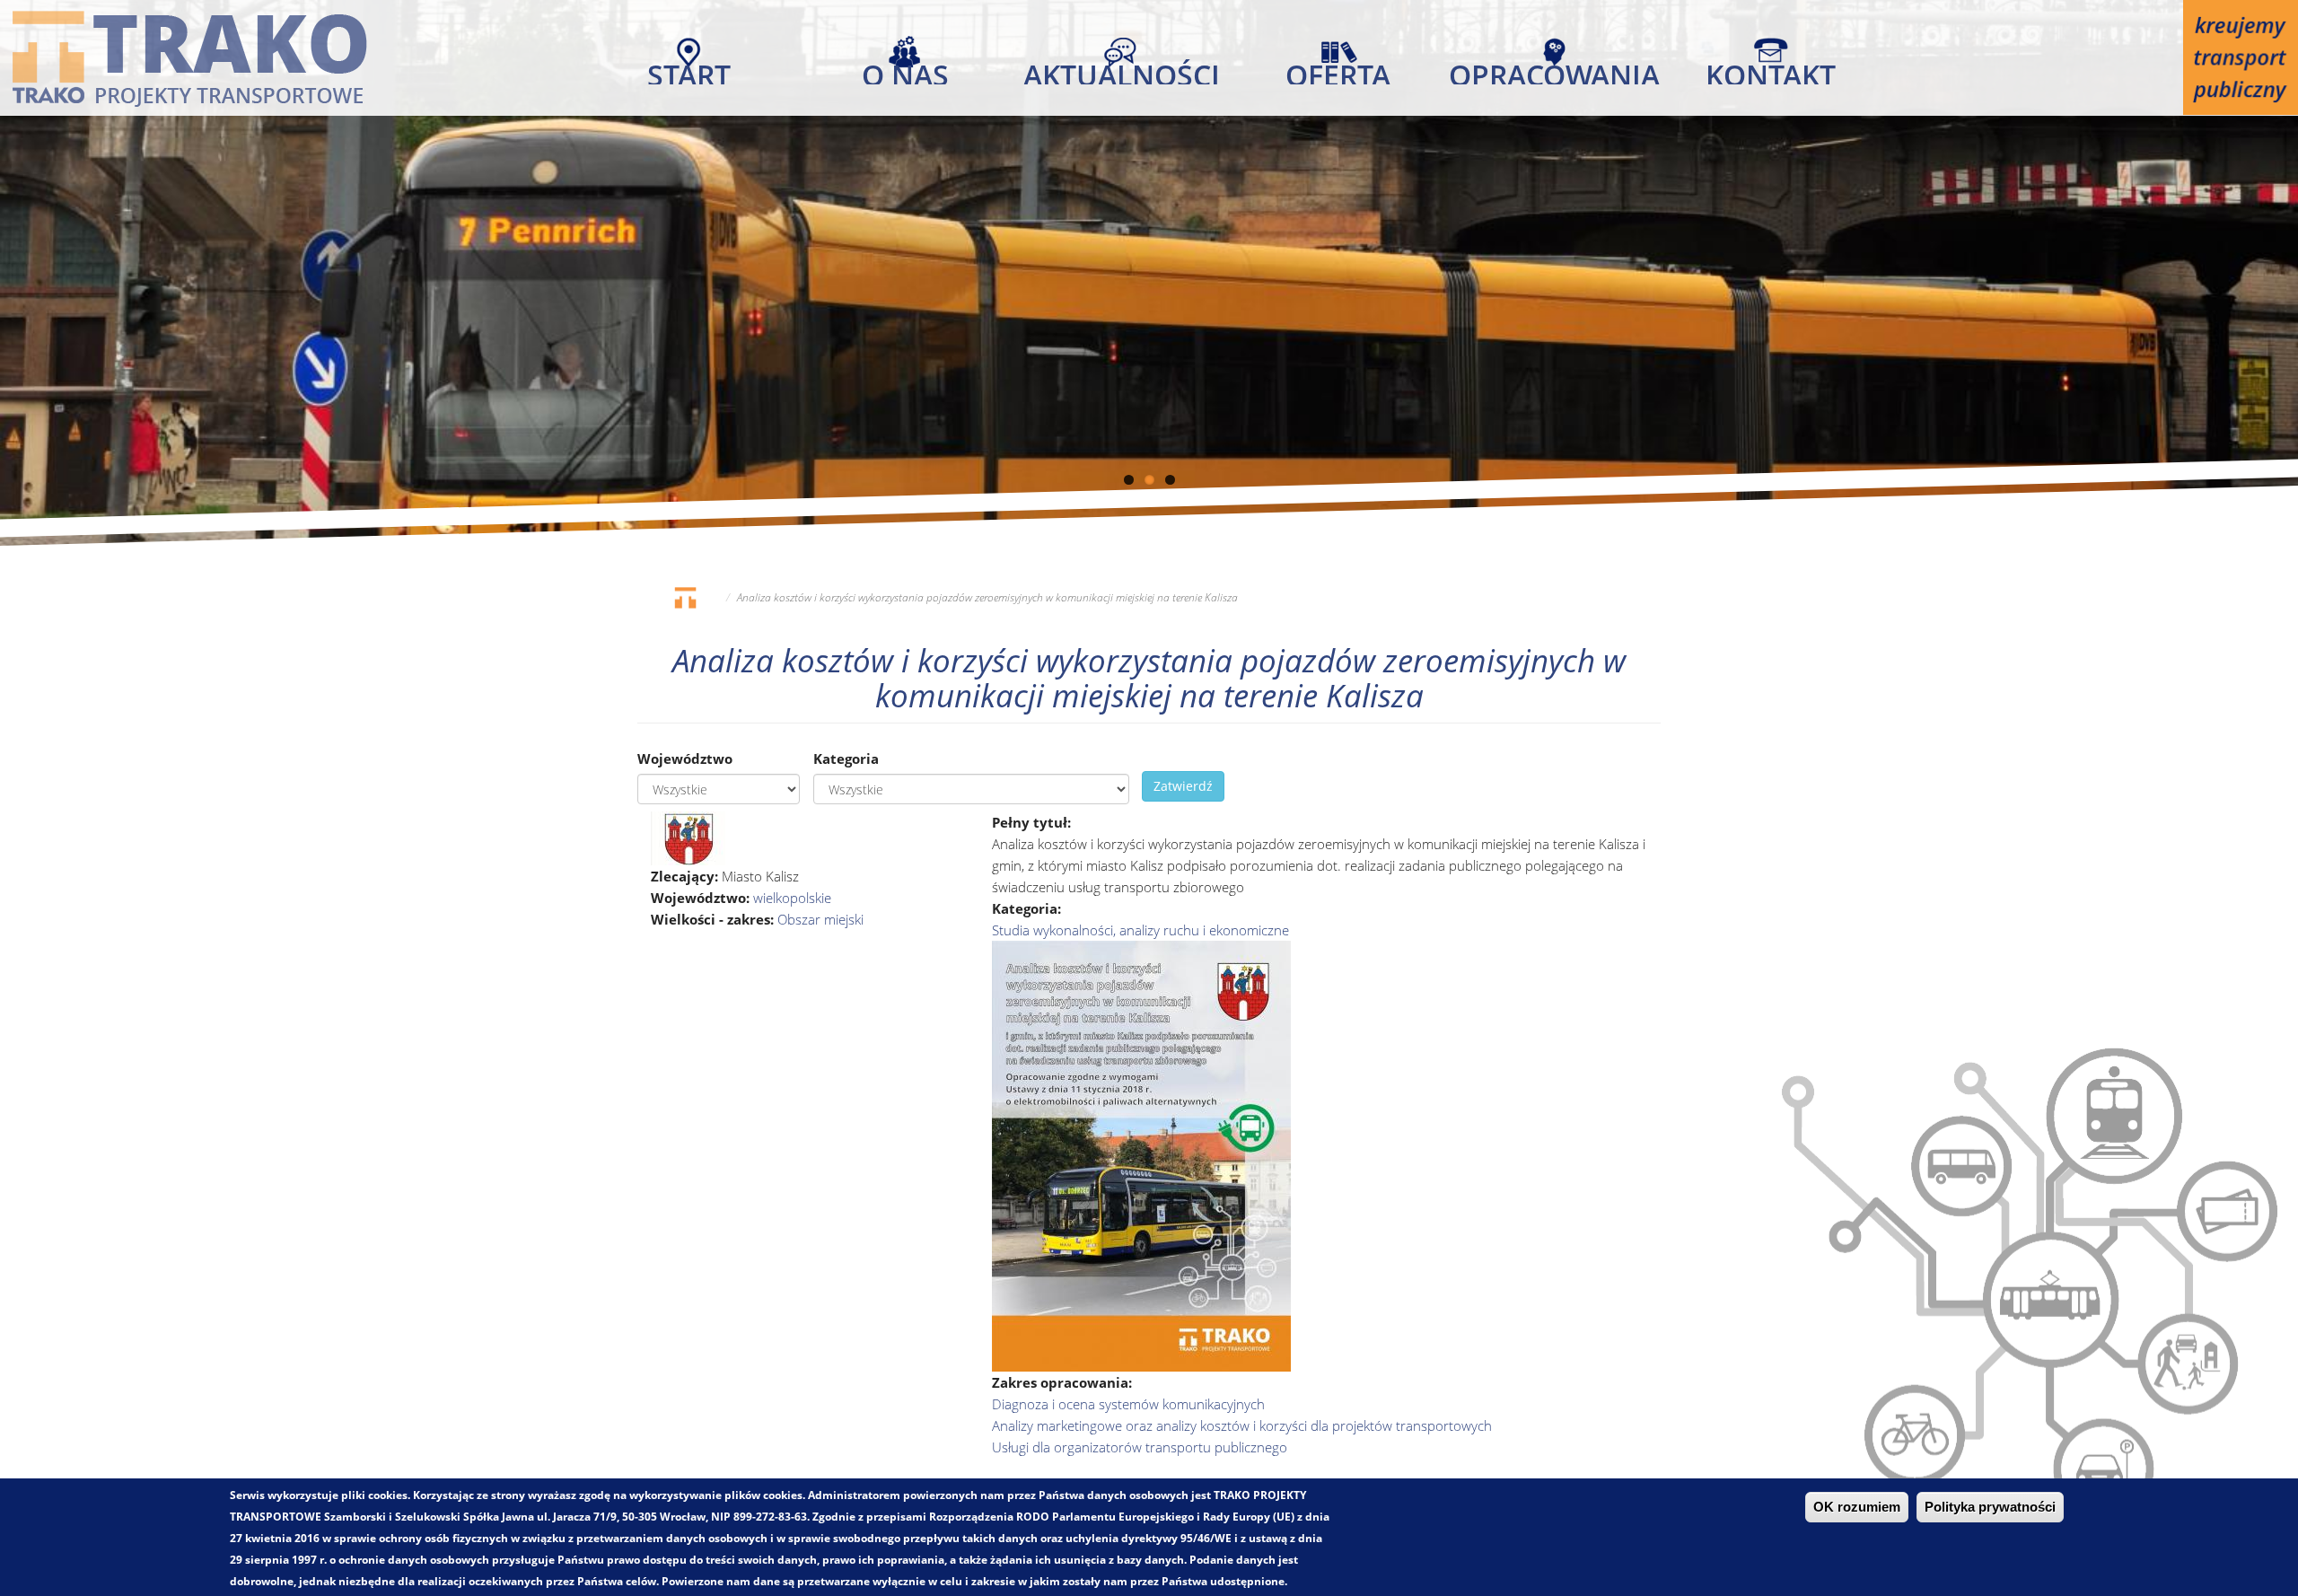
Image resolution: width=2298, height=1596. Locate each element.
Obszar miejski (820, 919)
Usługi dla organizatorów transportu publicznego (1140, 1447)
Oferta (1338, 70)
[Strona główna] (189, 57)
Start (689, 70)
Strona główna (685, 597)
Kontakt (1771, 70)
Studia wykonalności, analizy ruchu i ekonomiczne (1140, 930)
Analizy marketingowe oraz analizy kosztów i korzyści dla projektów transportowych (1242, 1425)
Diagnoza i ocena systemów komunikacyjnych (1128, 1404)
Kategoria (846, 759)
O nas (905, 70)
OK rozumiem (1857, 1507)
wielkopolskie (792, 898)
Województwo (685, 759)
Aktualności (1122, 70)
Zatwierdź (1183, 786)
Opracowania (1554, 70)
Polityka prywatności (1990, 1507)
